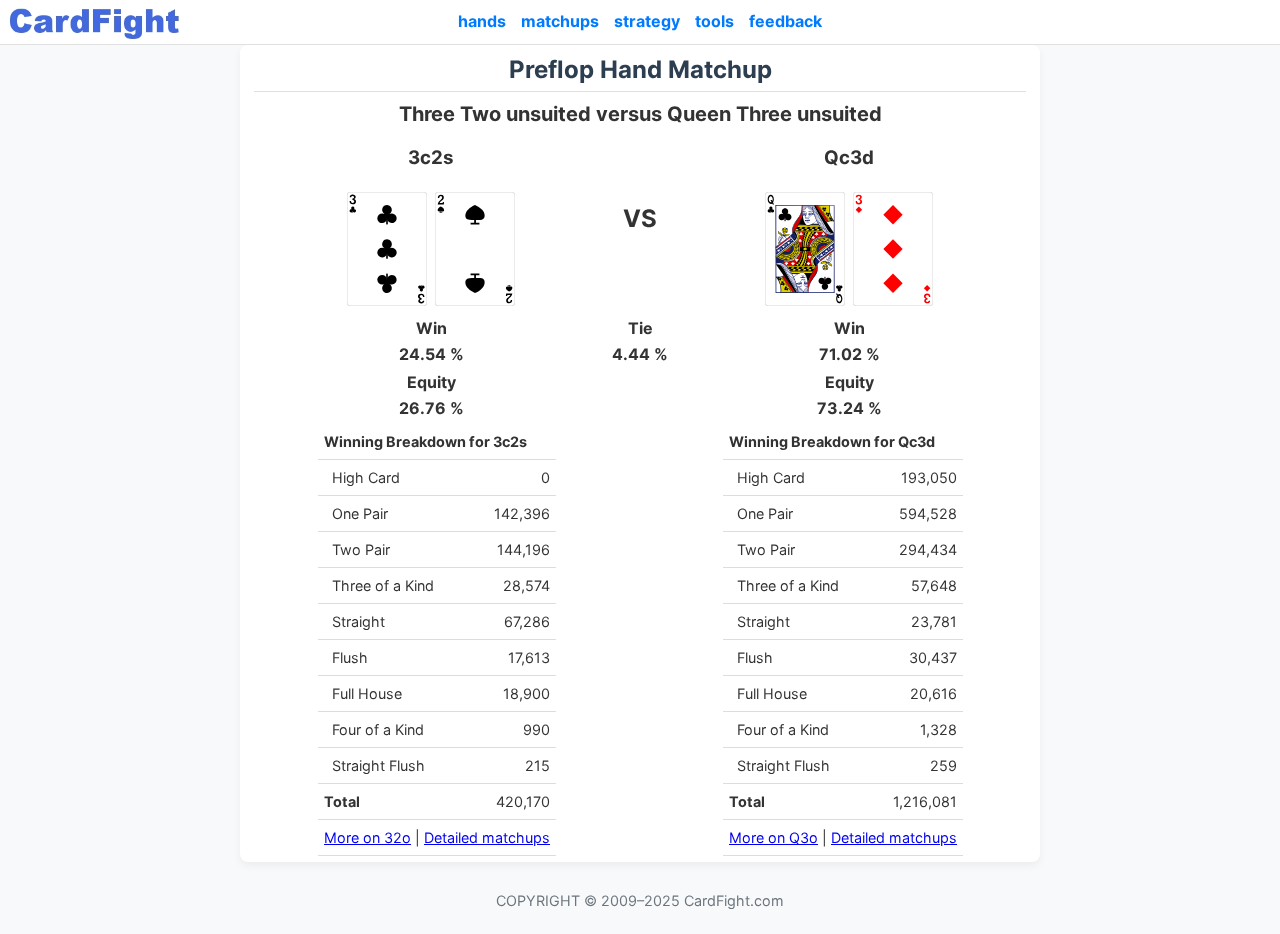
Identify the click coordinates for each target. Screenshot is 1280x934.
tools (714, 21)
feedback (785, 21)
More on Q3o (773, 837)
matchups (560, 21)
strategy (647, 21)
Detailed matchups (487, 837)
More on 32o (367, 837)
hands (482, 21)
